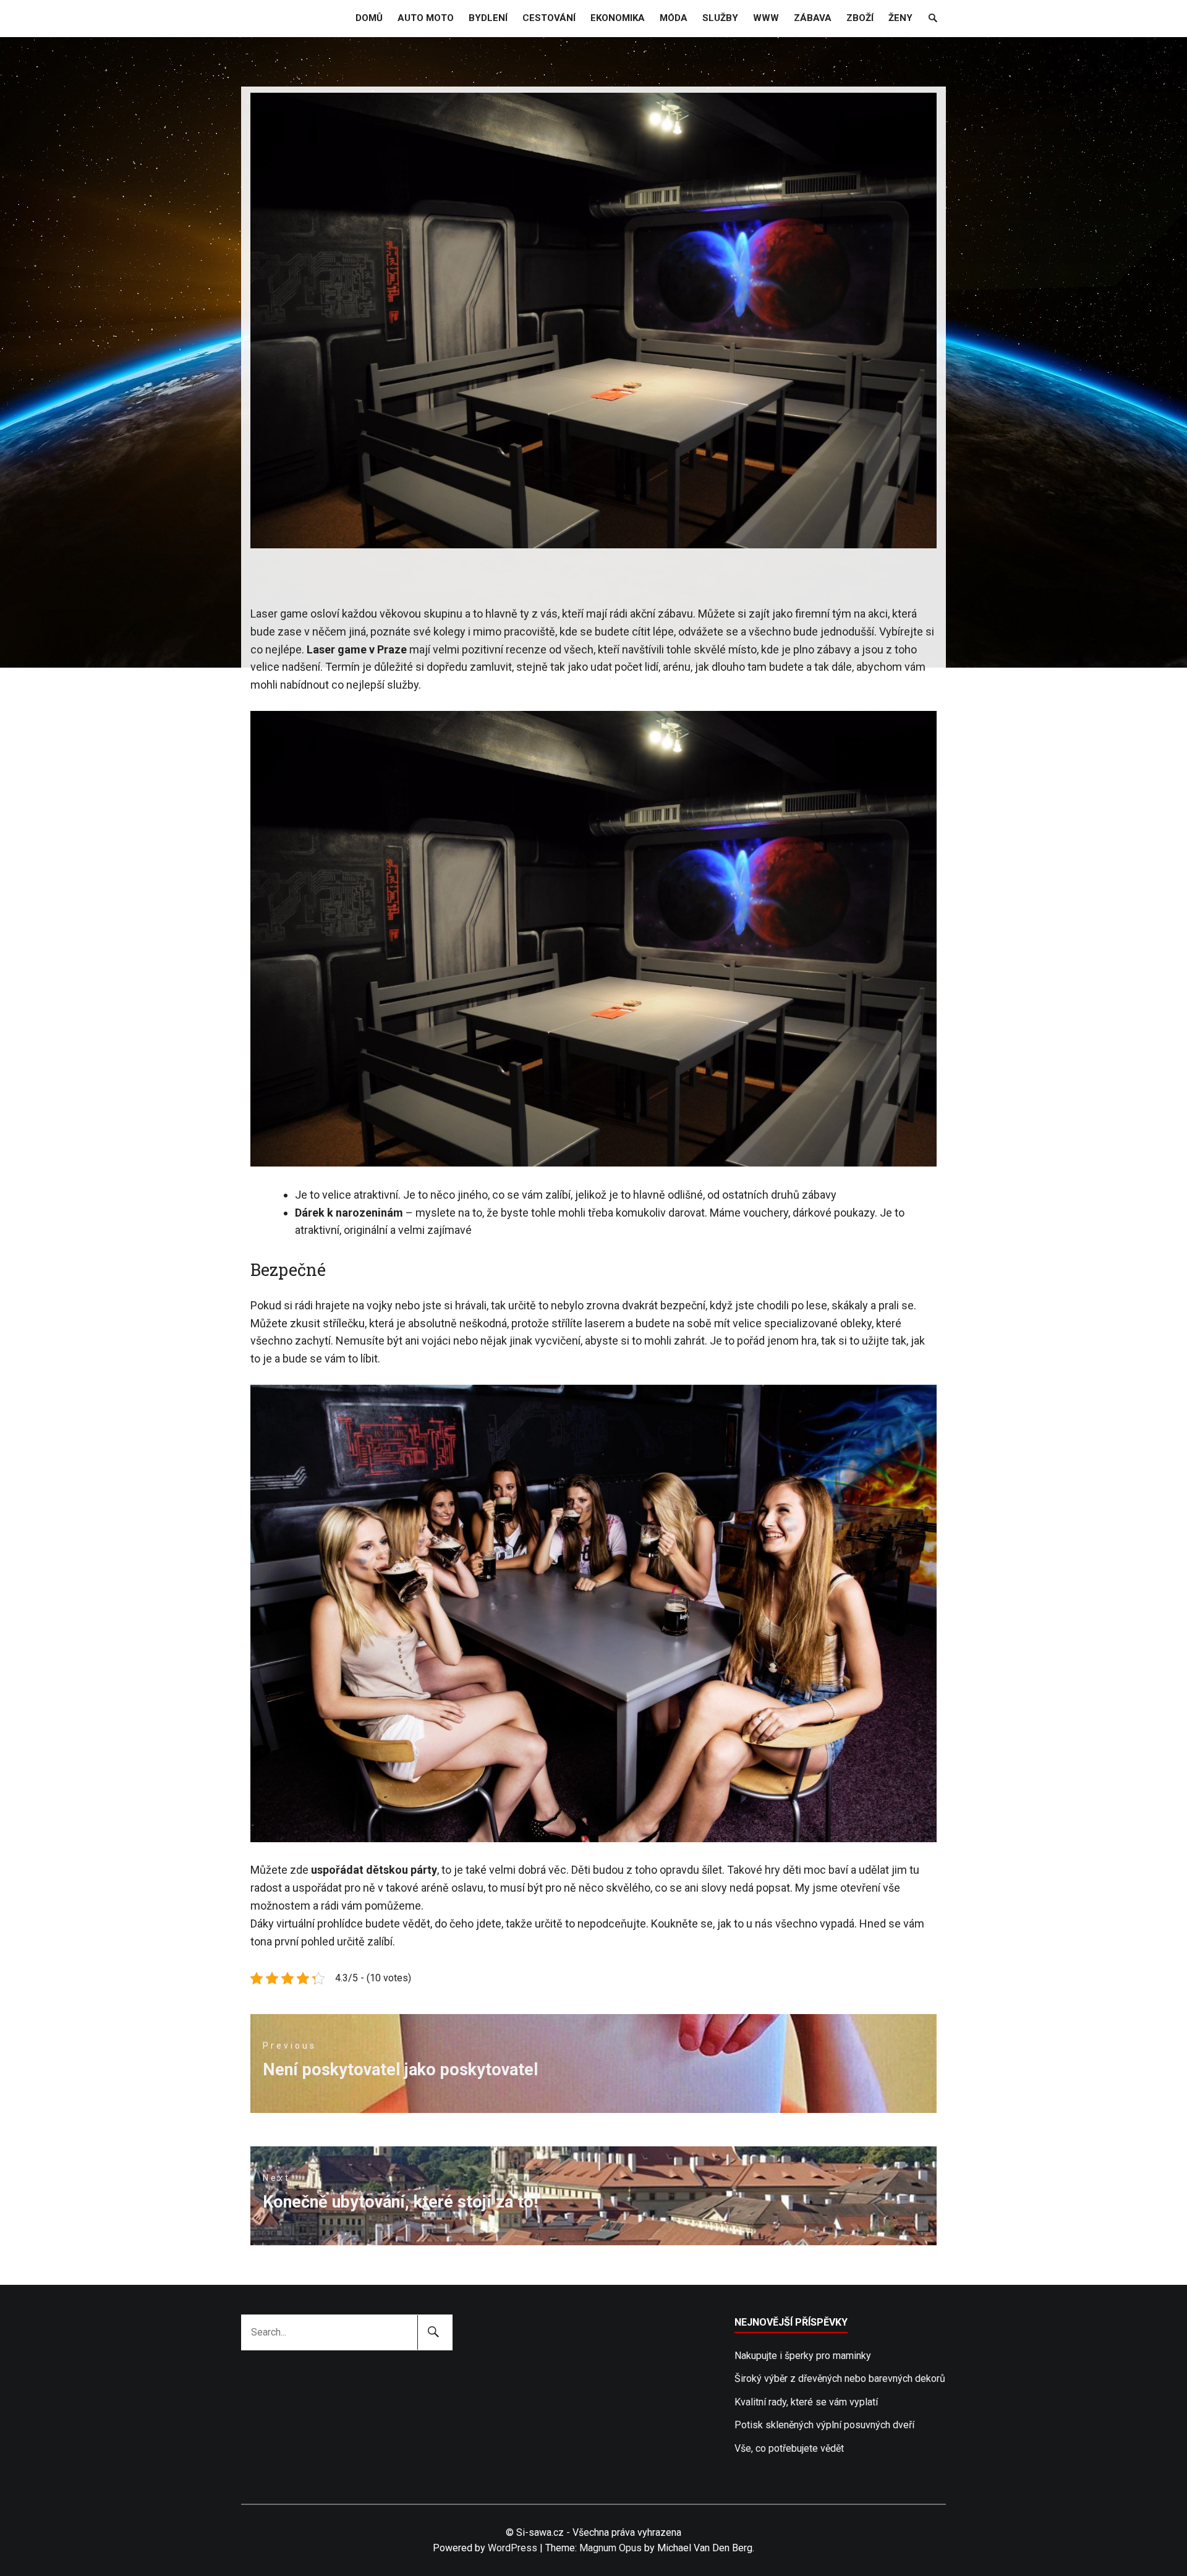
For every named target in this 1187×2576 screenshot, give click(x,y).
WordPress (513, 2548)
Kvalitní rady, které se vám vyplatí (806, 2402)
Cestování (549, 18)
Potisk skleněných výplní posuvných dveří (824, 2425)
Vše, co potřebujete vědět (789, 2448)
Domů (369, 18)
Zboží (860, 18)
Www (766, 18)
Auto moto (426, 18)
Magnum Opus (611, 2548)
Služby (720, 18)
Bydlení (488, 18)
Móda (674, 18)
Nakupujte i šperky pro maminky (803, 2356)
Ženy (900, 18)
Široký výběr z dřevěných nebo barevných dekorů (840, 2378)
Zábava (813, 18)
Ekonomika (618, 18)
